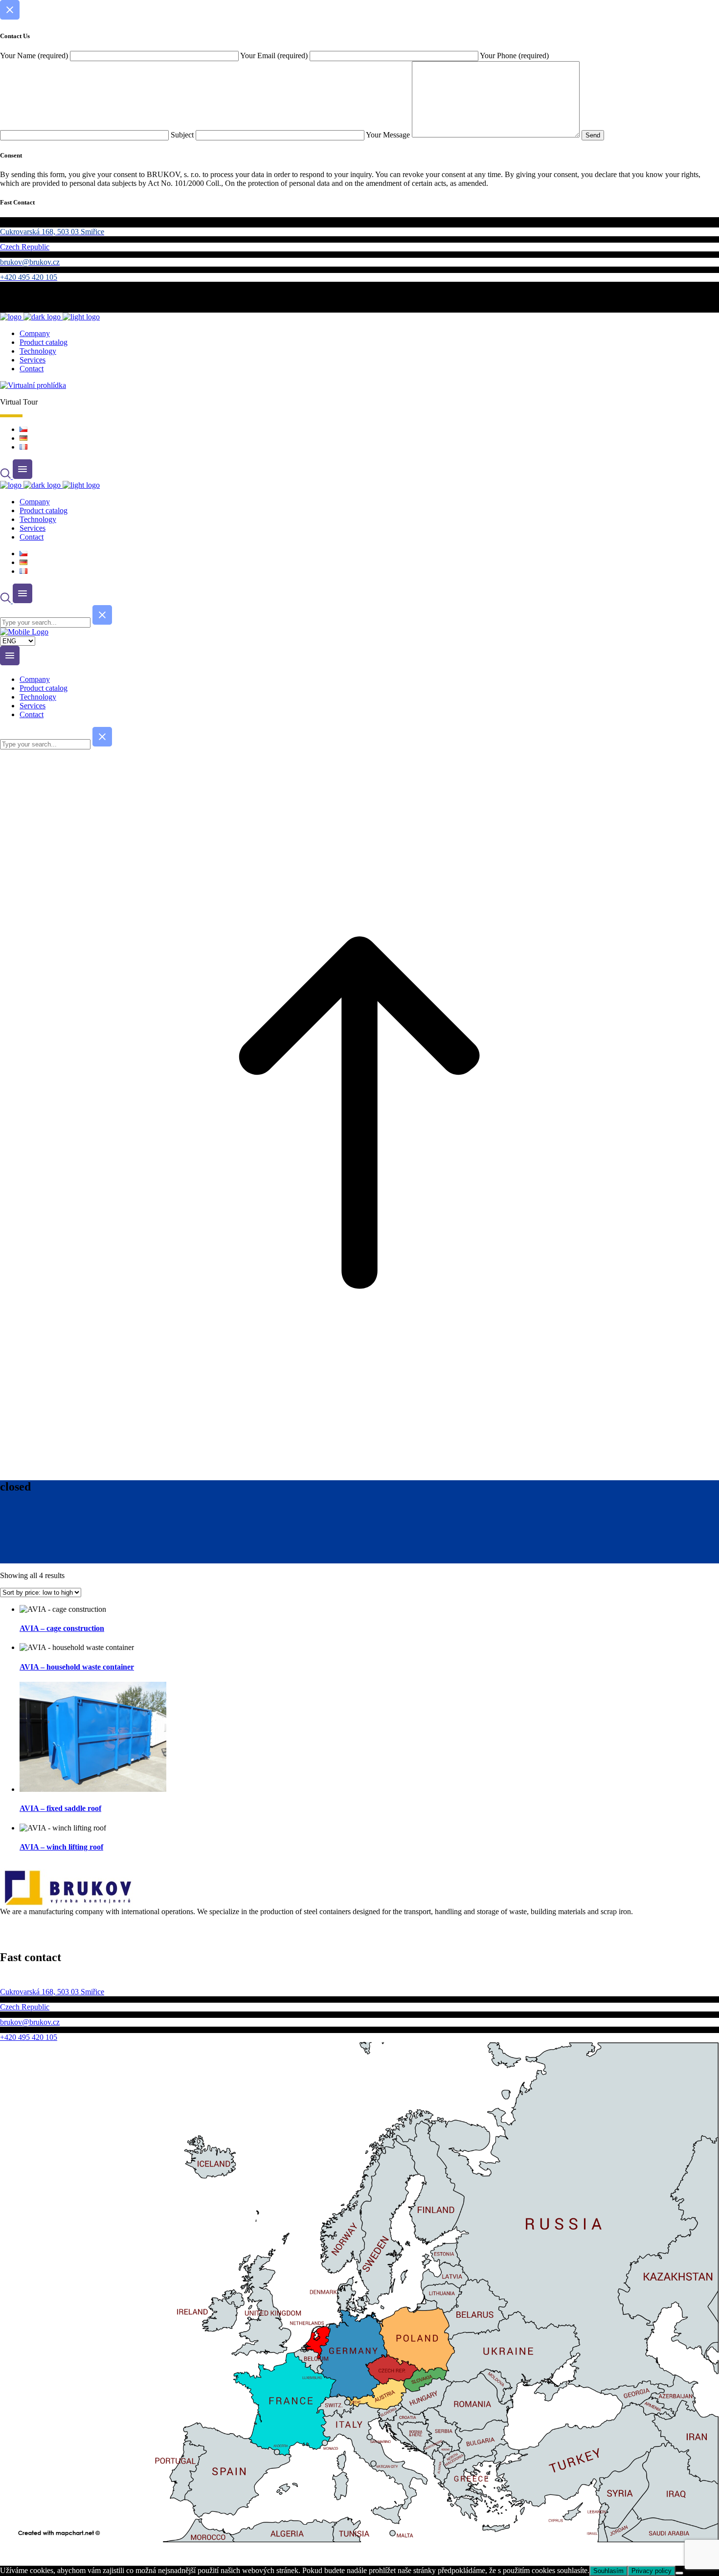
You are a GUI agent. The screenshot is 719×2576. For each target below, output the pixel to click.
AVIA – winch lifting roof (61, 1847)
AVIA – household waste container (77, 1667)
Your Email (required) (275, 56)
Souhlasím (608, 2571)
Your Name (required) (35, 56)
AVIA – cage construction (62, 1628)
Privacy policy (652, 2571)
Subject (183, 135)
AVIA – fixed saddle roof (60, 1808)
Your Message (389, 135)
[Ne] (679, 2573)
